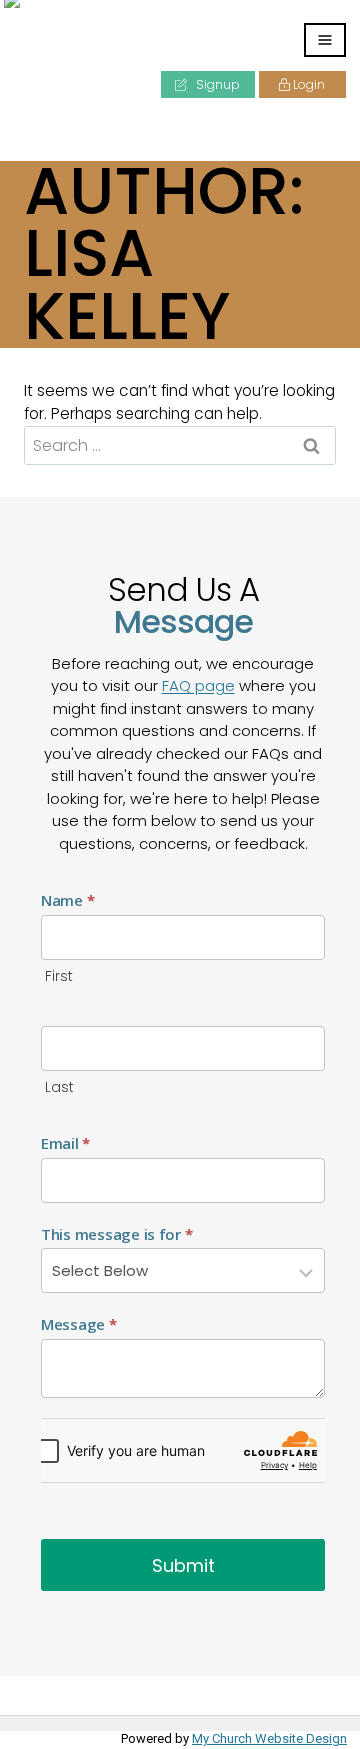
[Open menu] (325, 40)
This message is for (116, 1234)
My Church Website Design (269, 1738)
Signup (216, 84)
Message (79, 1324)
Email (65, 1143)
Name (67, 900)
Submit (183, 1565)
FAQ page (198, 685)
